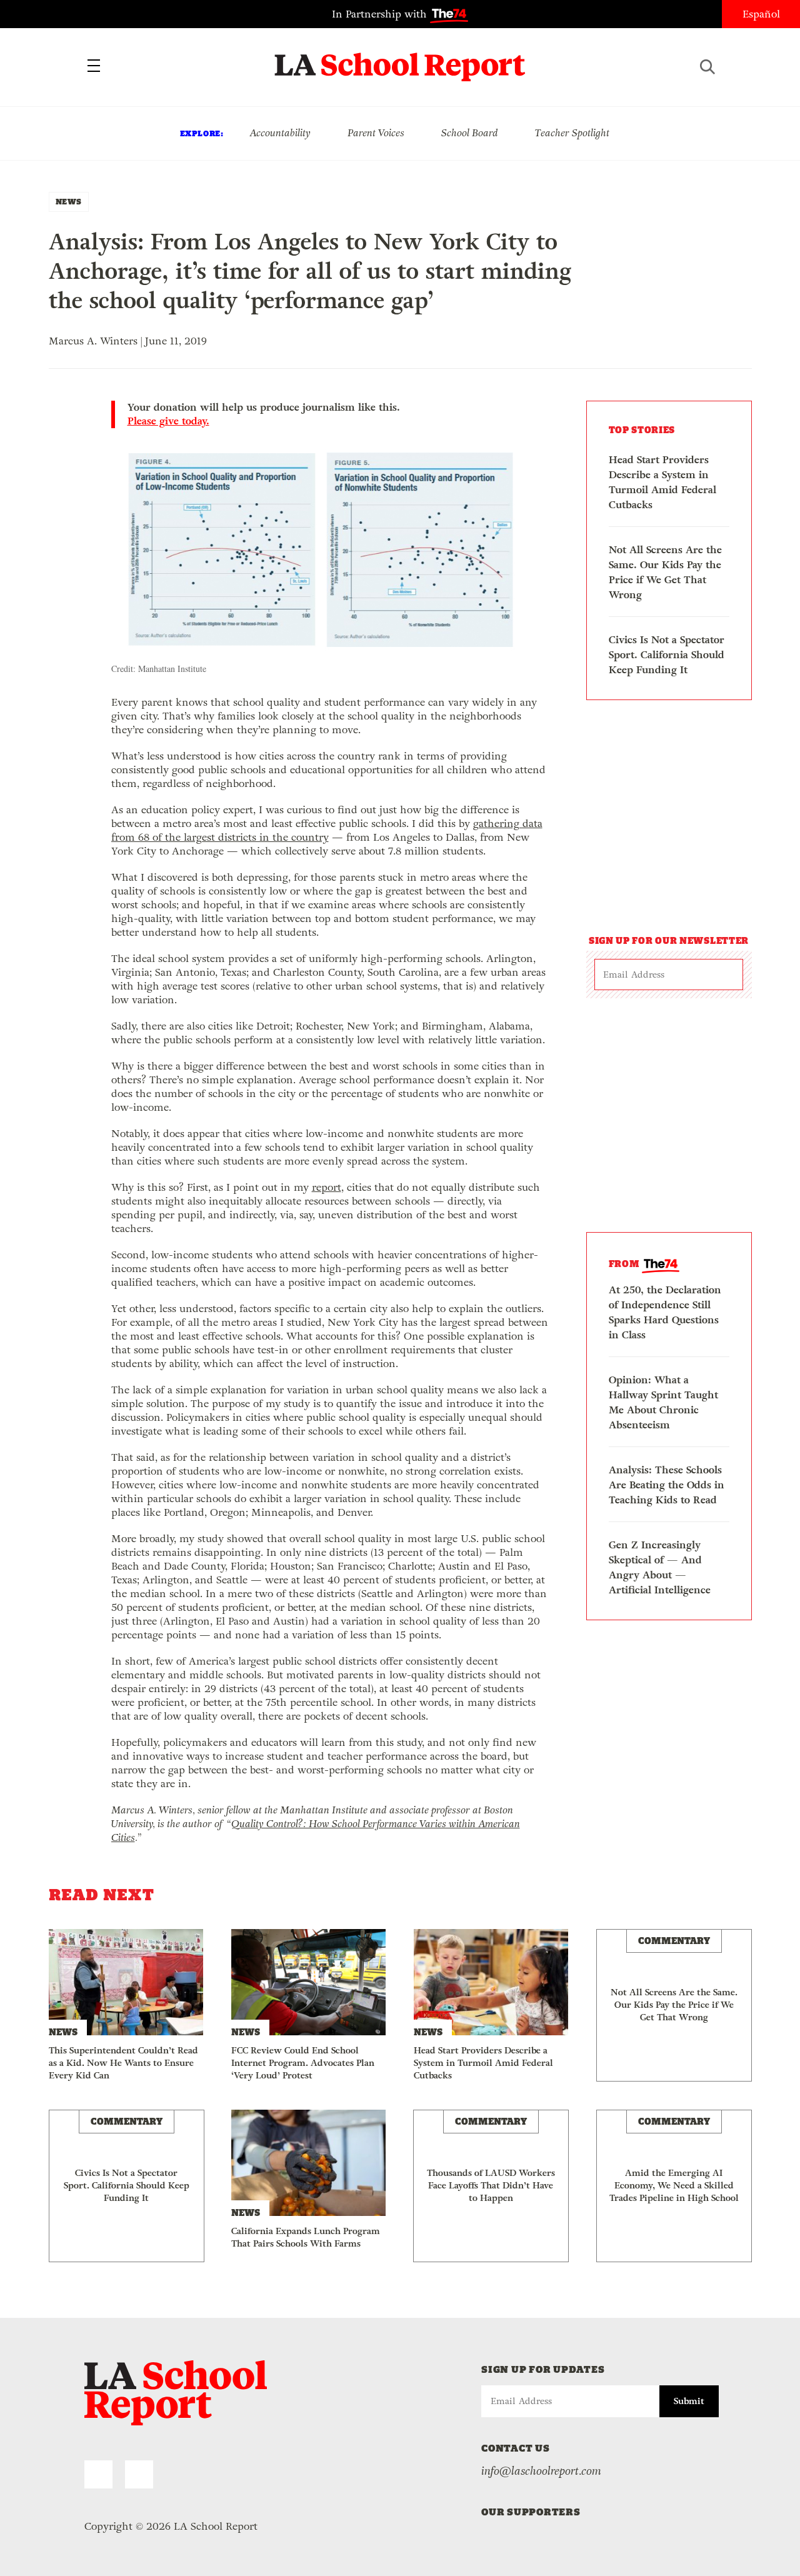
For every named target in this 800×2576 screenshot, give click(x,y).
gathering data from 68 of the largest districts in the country (327, 830)
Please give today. (168, 421)
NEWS (69, 202)
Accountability (280, 133)
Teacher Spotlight (572, 133)
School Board (470, 133)
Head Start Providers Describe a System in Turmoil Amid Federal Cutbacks (662, 482)
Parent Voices (376, 133)
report (327, 1187)
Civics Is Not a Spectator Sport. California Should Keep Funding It (667, 655)
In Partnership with (381, 14)
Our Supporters (531, 2512)
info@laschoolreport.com (541, 2471)
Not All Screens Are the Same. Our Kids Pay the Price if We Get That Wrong (665, 572)
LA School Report (400, 59)
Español (761, 14)
